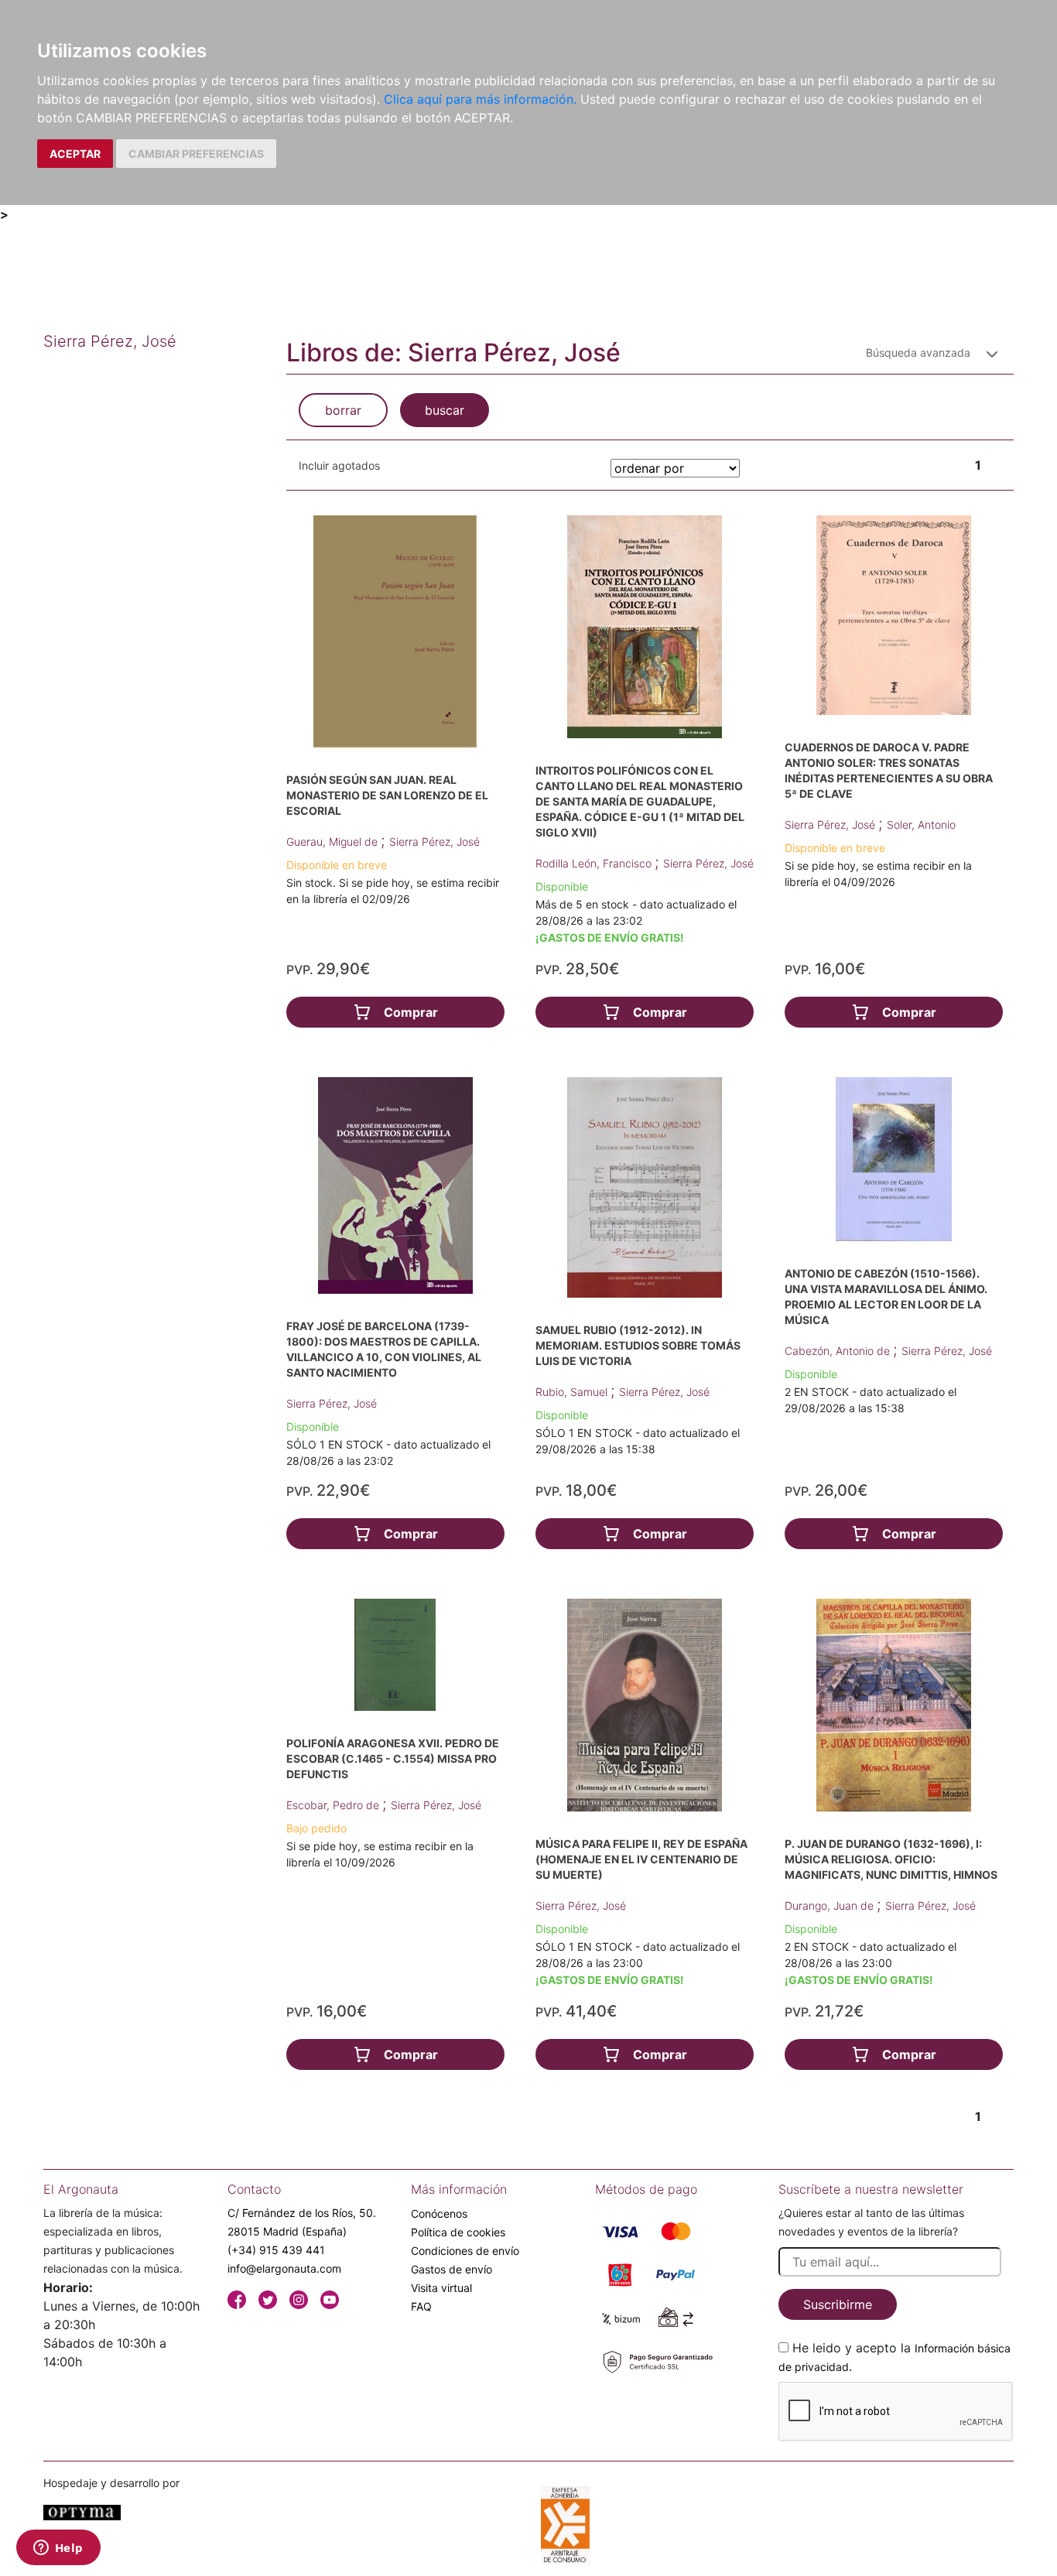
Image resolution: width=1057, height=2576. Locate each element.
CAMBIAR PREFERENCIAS (196, 154)
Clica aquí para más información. (480, 99)
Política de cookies (458, 2232)
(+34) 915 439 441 (276, 2250)
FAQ (421, 2306)
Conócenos (439, 2213)
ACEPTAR (75, 154)
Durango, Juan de (831, 1905)
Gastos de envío (452, 2269)
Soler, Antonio (921, 824)
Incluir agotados (339, 465)
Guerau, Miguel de (334, 842)
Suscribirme (838, 2304)
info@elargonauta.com (284, 2268)
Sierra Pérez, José (434, 842)
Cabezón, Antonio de (839, 1351)
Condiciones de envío (465, 2251)
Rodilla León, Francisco (595, 863)
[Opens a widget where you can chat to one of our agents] (58, 2549)
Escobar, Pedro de (334, 1805)
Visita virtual (441, 2288)
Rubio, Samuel (573, 1392)
